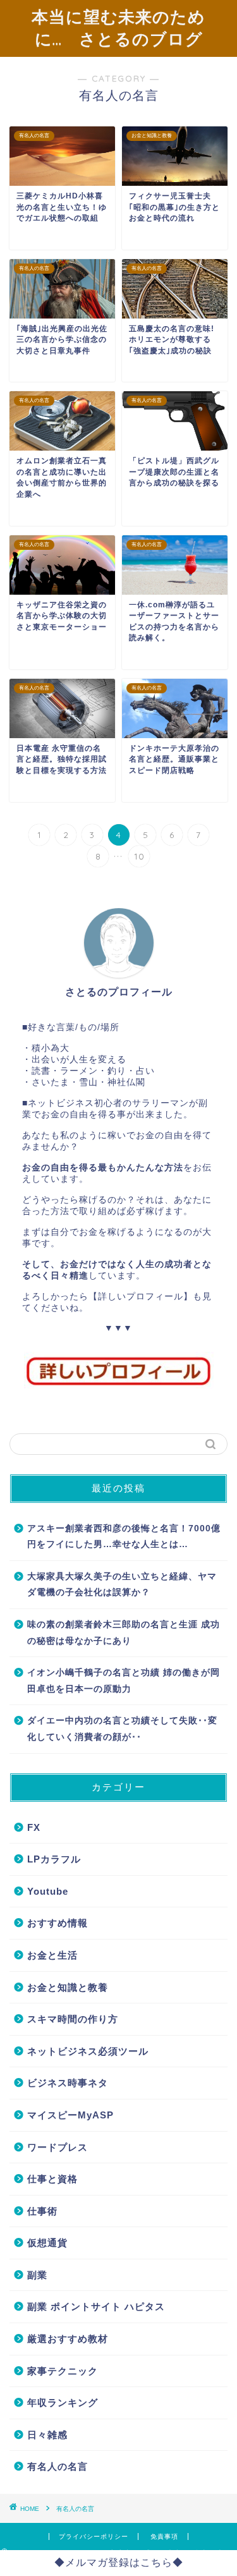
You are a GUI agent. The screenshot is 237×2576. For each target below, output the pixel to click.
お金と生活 (52, 1955)
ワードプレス (58, 2147)
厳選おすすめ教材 (68, 2339)
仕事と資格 (52, 2179)
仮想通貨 (47, 2243)
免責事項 (164, 2537)
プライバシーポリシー (94, 2537)
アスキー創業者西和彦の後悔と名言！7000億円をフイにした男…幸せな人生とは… (124, 1537)
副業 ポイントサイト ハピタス (96, 2306)
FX (34, 1827)
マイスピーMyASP (70, 2115)
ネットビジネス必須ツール (88, 2051)
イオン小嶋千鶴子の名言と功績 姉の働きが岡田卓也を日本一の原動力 (124, 1681)
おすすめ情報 (58, 1923)
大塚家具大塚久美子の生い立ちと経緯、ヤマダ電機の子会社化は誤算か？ (122, 1585)
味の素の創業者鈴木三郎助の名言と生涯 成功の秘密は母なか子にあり (124, 1633)
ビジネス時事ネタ (68, 2083)
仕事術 (42, 2211)
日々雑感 (47, 2435)
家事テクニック (63, 2371)
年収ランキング (63, 2403)
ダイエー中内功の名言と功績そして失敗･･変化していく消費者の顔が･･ (122, 1729)
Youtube (48, 1891)
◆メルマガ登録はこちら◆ (119, 2562)
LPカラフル (54, 1859)
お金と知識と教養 (68, 1987)
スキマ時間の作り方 (73, 2019)
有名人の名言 (58, 2466)
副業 (37, 2275)
